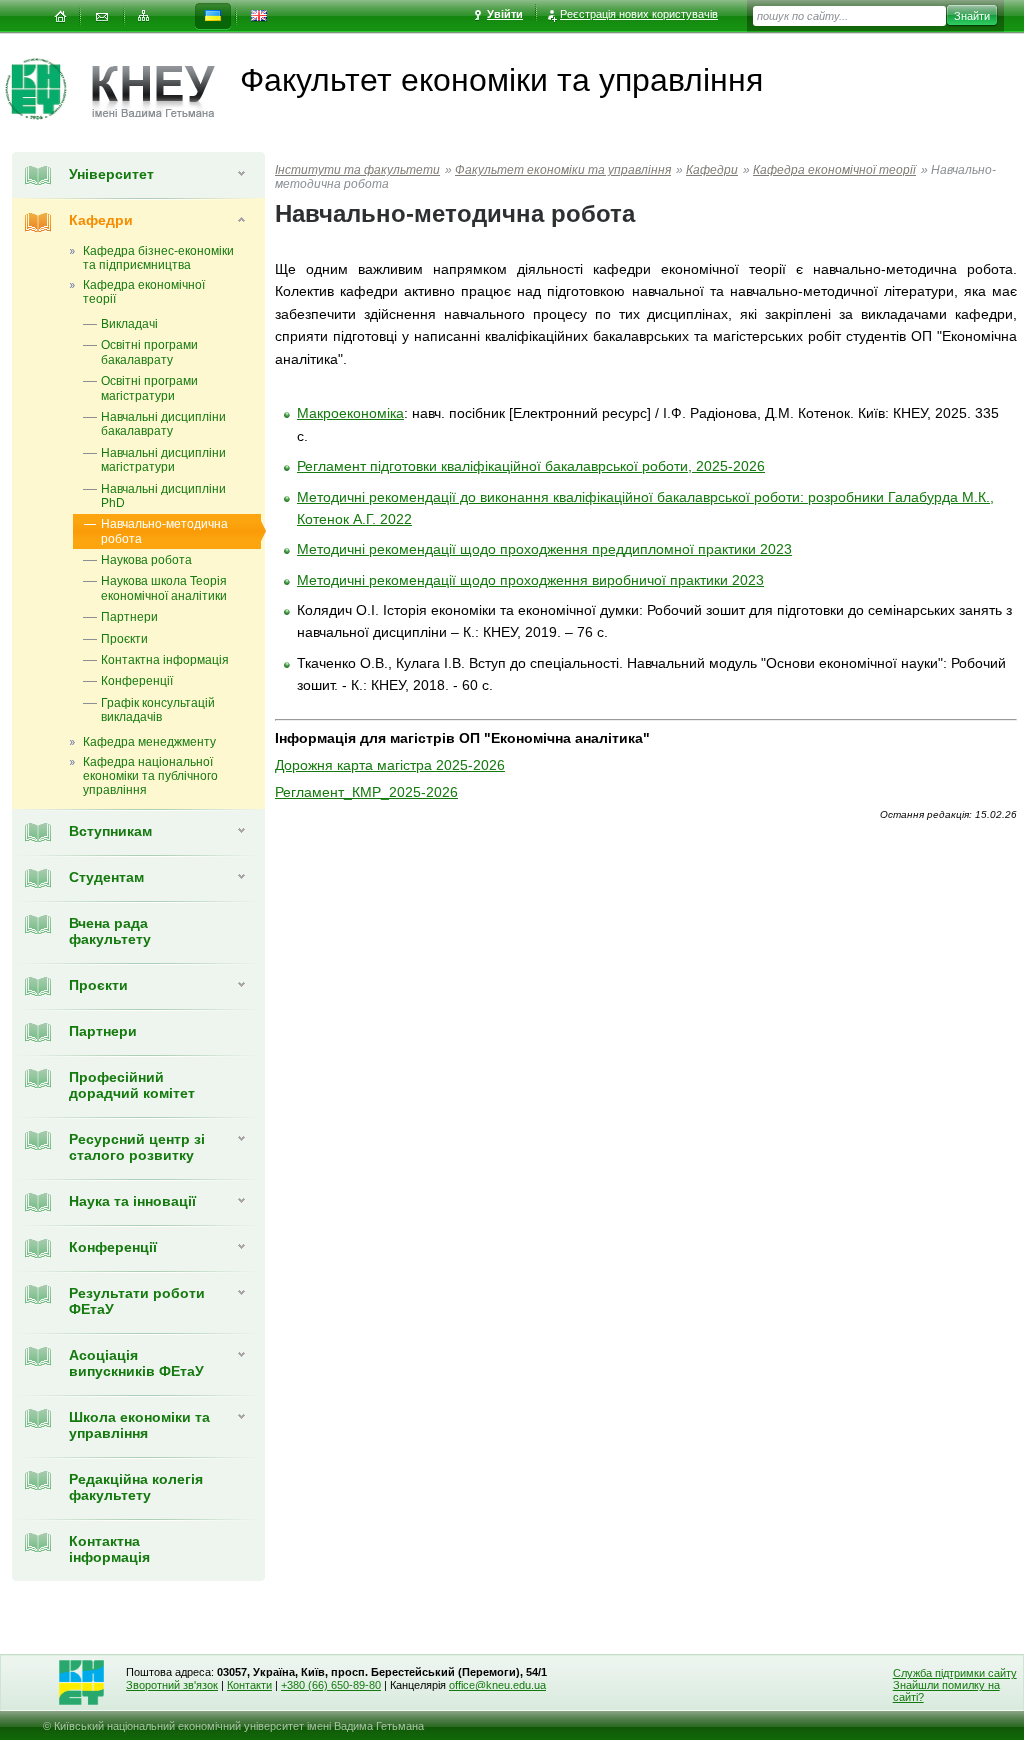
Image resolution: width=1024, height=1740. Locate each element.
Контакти (249, 1685)
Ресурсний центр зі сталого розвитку (137, 1147)
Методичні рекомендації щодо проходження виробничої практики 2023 (530, 580)
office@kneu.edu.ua (497, 1685)
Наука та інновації (132, 1201)
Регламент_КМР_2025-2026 (366, 792)
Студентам (106, 877)
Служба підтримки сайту (955, 1673)
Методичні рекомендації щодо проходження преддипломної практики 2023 (544, 549)
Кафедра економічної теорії (834, 170)
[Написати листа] (102, 16)
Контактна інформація (109, 1549)
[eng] (259, 16)
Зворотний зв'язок (172, 1685)
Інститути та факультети (357, 170)
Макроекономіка (350, 413)
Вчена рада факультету (110, 931)
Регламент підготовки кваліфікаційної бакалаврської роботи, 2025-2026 (531, 466)
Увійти (505, 14)
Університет (111, 174)
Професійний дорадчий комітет (132, 1085)
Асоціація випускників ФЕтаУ (136, 1363)
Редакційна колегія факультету (136, 1487)
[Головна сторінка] (48, 89)
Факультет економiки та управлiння (563, 170)
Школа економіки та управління (139, 1425)
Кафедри (101, 220)
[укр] (213, 16)
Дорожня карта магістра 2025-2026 (390, 765)
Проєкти (98, 985)
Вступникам (110, 831)
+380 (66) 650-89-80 (331, 1685)
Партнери (103, 1031)
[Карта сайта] (144, 16)
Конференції (113, 1247)
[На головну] (60, 16)
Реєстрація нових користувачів (639, 14)
